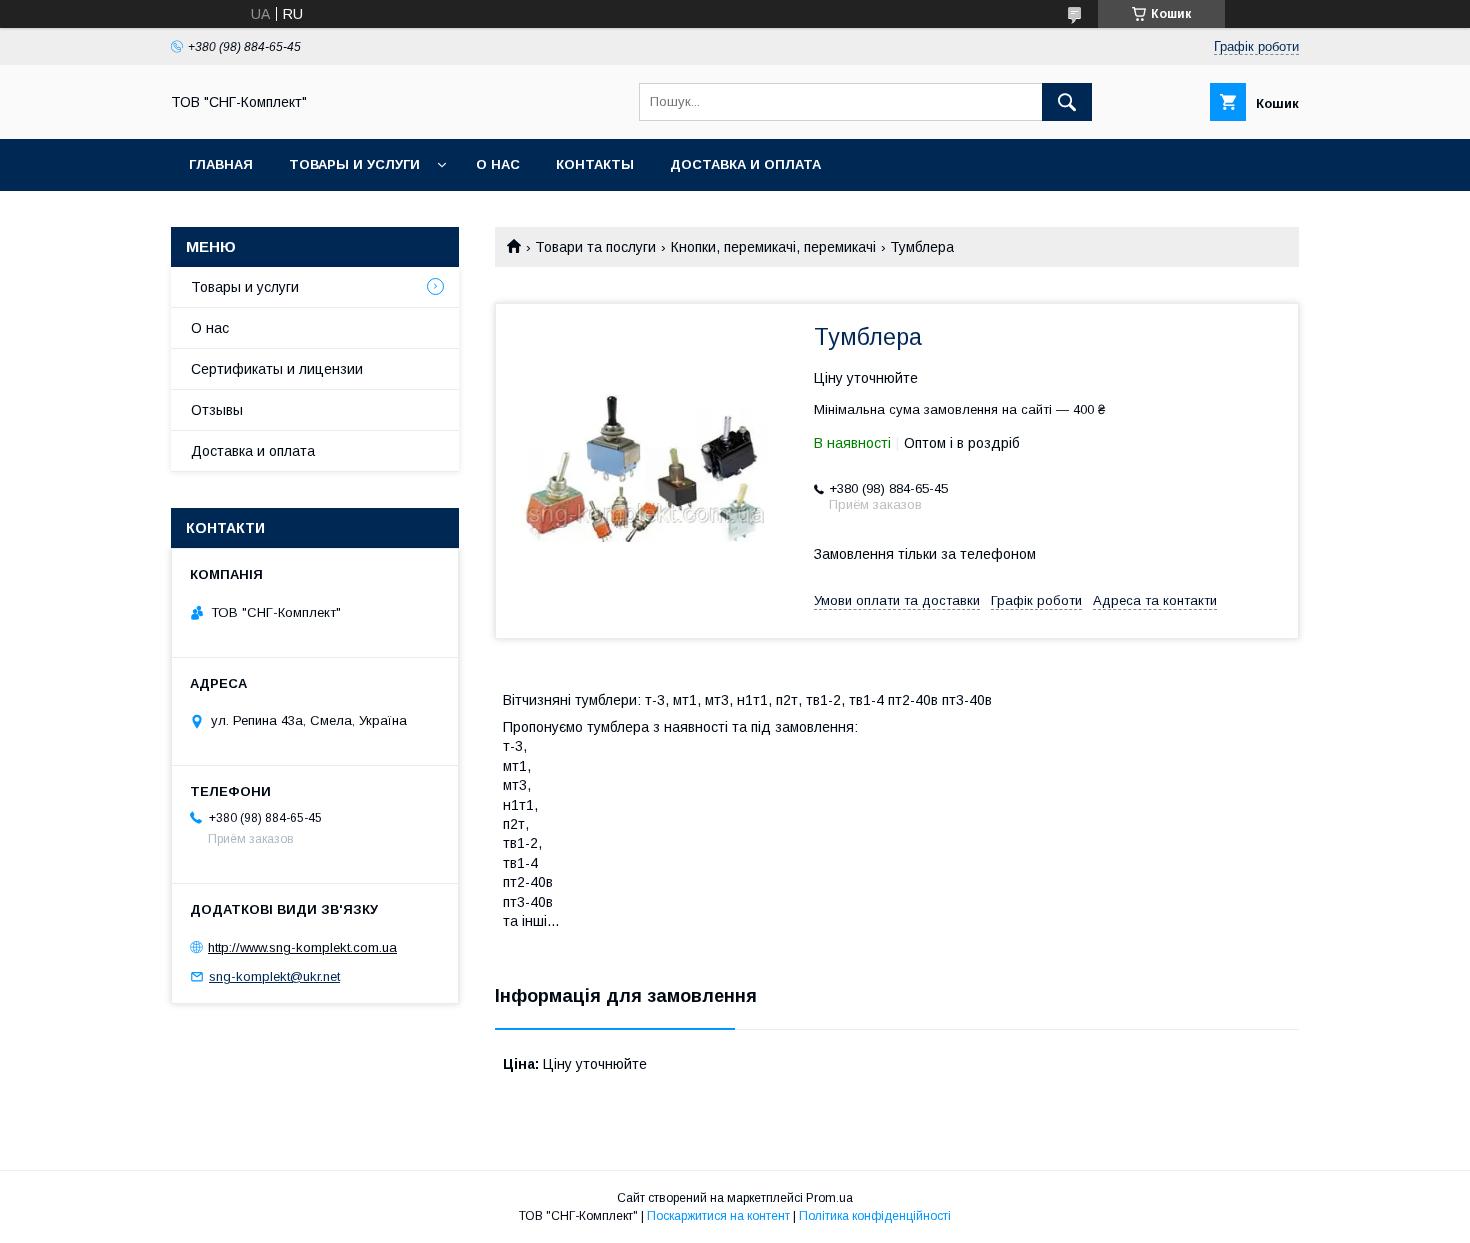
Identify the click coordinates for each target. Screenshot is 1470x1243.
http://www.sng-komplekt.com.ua (302, 947)
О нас (498, 164)
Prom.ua (829, 1198)
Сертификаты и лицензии (277, 369)
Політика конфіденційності (875, 1216)
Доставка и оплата (745, 164)
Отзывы (217, 410)
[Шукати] (1067, 102)
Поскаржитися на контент (718, 1216)
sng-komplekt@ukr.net (274, 976)
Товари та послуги (595, 247)
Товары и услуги (354, 164)
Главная (221, 164)
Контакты (595, 164)
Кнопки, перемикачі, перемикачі (773, 247)
